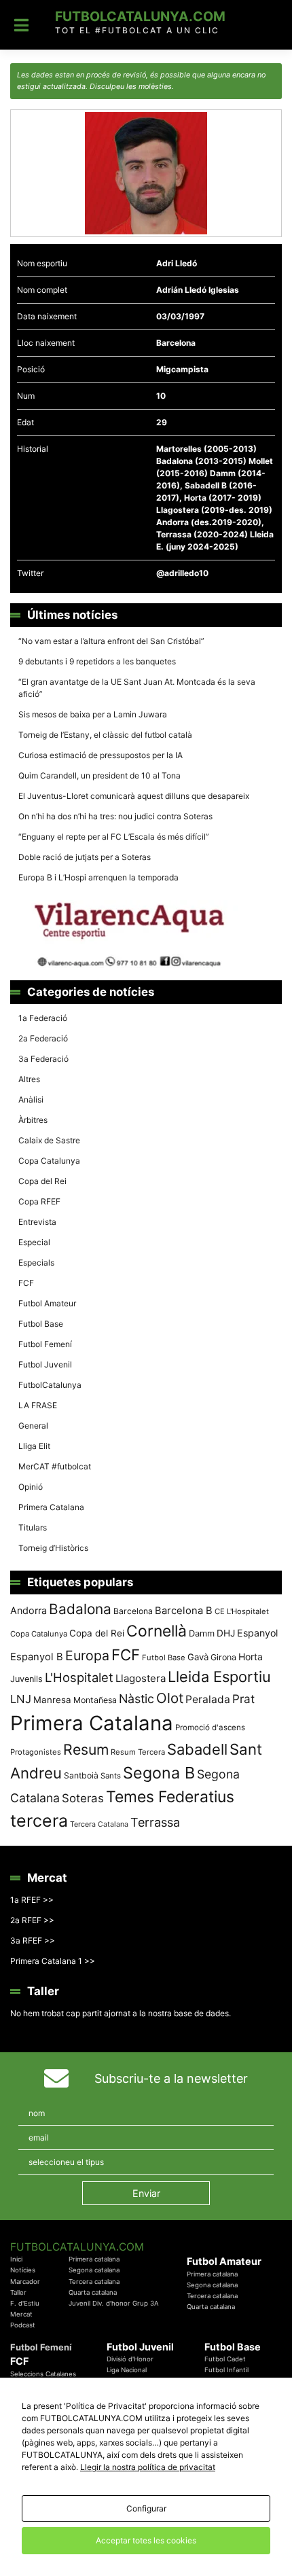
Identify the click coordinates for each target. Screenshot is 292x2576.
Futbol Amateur (47, 1303)
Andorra (29, 1610)
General (33, 1426)
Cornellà (157, 1631)
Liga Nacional (127, 2370)
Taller (18, 2292)
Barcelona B (184, 1611)
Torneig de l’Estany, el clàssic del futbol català (105, 735)
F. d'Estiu (25, 2303)
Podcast (23, 2325)
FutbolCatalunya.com (140, 16)
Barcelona (133, 1611)
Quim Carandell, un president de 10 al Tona (99, 775)
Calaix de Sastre (49, 1140)
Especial (34, 1242)
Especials (36, 1263)
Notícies (23, 2270)
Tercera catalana (94, 2282)
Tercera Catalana (99, 1824)
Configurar (146, 2508)
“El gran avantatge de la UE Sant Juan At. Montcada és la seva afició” (137, 688)
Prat (243, 1699)
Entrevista (37, 1222)
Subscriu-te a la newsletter (171, 2078)
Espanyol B (37, 1657)
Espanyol (257, 1633)
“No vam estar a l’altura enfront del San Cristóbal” (111, 641)
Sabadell (197, 1749)
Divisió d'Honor (130, 2359)
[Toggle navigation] (21, 25)
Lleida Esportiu (219, 1677)
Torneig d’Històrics (53, 1548)
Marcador (25, 2282)
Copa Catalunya (49, 1161)
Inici (16, 2259)
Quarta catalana (93, 2292)
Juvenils (26, 1679)
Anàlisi (31, 1099)
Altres (29, 1079)
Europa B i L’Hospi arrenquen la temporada (98, 877)
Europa (87, 1656)
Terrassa (155, 1822)
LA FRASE (38, 1405)
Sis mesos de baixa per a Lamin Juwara (93, 714)
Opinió (31, 1487)
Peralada (208, 1699)
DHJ (226, 1633)
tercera (39, 1821)
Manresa (52, 1700)
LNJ (21, 1699)
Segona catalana (94, 2270)
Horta (251, 1657)
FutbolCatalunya (50, 1385)
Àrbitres (33, 1120)
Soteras (83, 1798)
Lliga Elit (34, 1446)
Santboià (81, 1775)
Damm (202, 1633)
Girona (223, 1657)
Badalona (80, 1609)
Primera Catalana (51, 1507)
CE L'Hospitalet (242, 1611)
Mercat (21, 2314)
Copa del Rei (42, 1181)
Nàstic (136, 1699)
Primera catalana (94, 2259)
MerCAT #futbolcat (55, 1466)
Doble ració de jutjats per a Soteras (85, 857)
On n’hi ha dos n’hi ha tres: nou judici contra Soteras (116, 816)
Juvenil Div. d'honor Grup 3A (114, 2303)
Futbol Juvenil (45, 1364)
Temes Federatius (170, 1797)
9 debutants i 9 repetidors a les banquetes (97, 661)
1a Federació (43, 1018)
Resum (86, 1749)
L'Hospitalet (79, 1677)
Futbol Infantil (226, 2370)
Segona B (159, 1773)
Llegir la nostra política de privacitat (148, 2467)
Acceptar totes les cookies (146, 2540)
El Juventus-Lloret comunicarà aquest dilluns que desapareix (134, 796)
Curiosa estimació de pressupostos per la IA (101, 755)
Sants (111, 1776)
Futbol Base (41, 1324)
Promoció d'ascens (210, 1728)
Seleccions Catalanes (43, 2374)
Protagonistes (36, 1752)
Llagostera (141, 1678)
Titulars (33, 1527)
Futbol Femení (45, 1344)
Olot (170, 1698)
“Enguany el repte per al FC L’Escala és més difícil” (114, 837)
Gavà (198, 1657)
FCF (26, 1283)
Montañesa (95, 1700)
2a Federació (43, 1038)
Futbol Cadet (225, 2359)
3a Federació (43, 1059)
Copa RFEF (39, 1201)
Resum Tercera (138, 1752)
